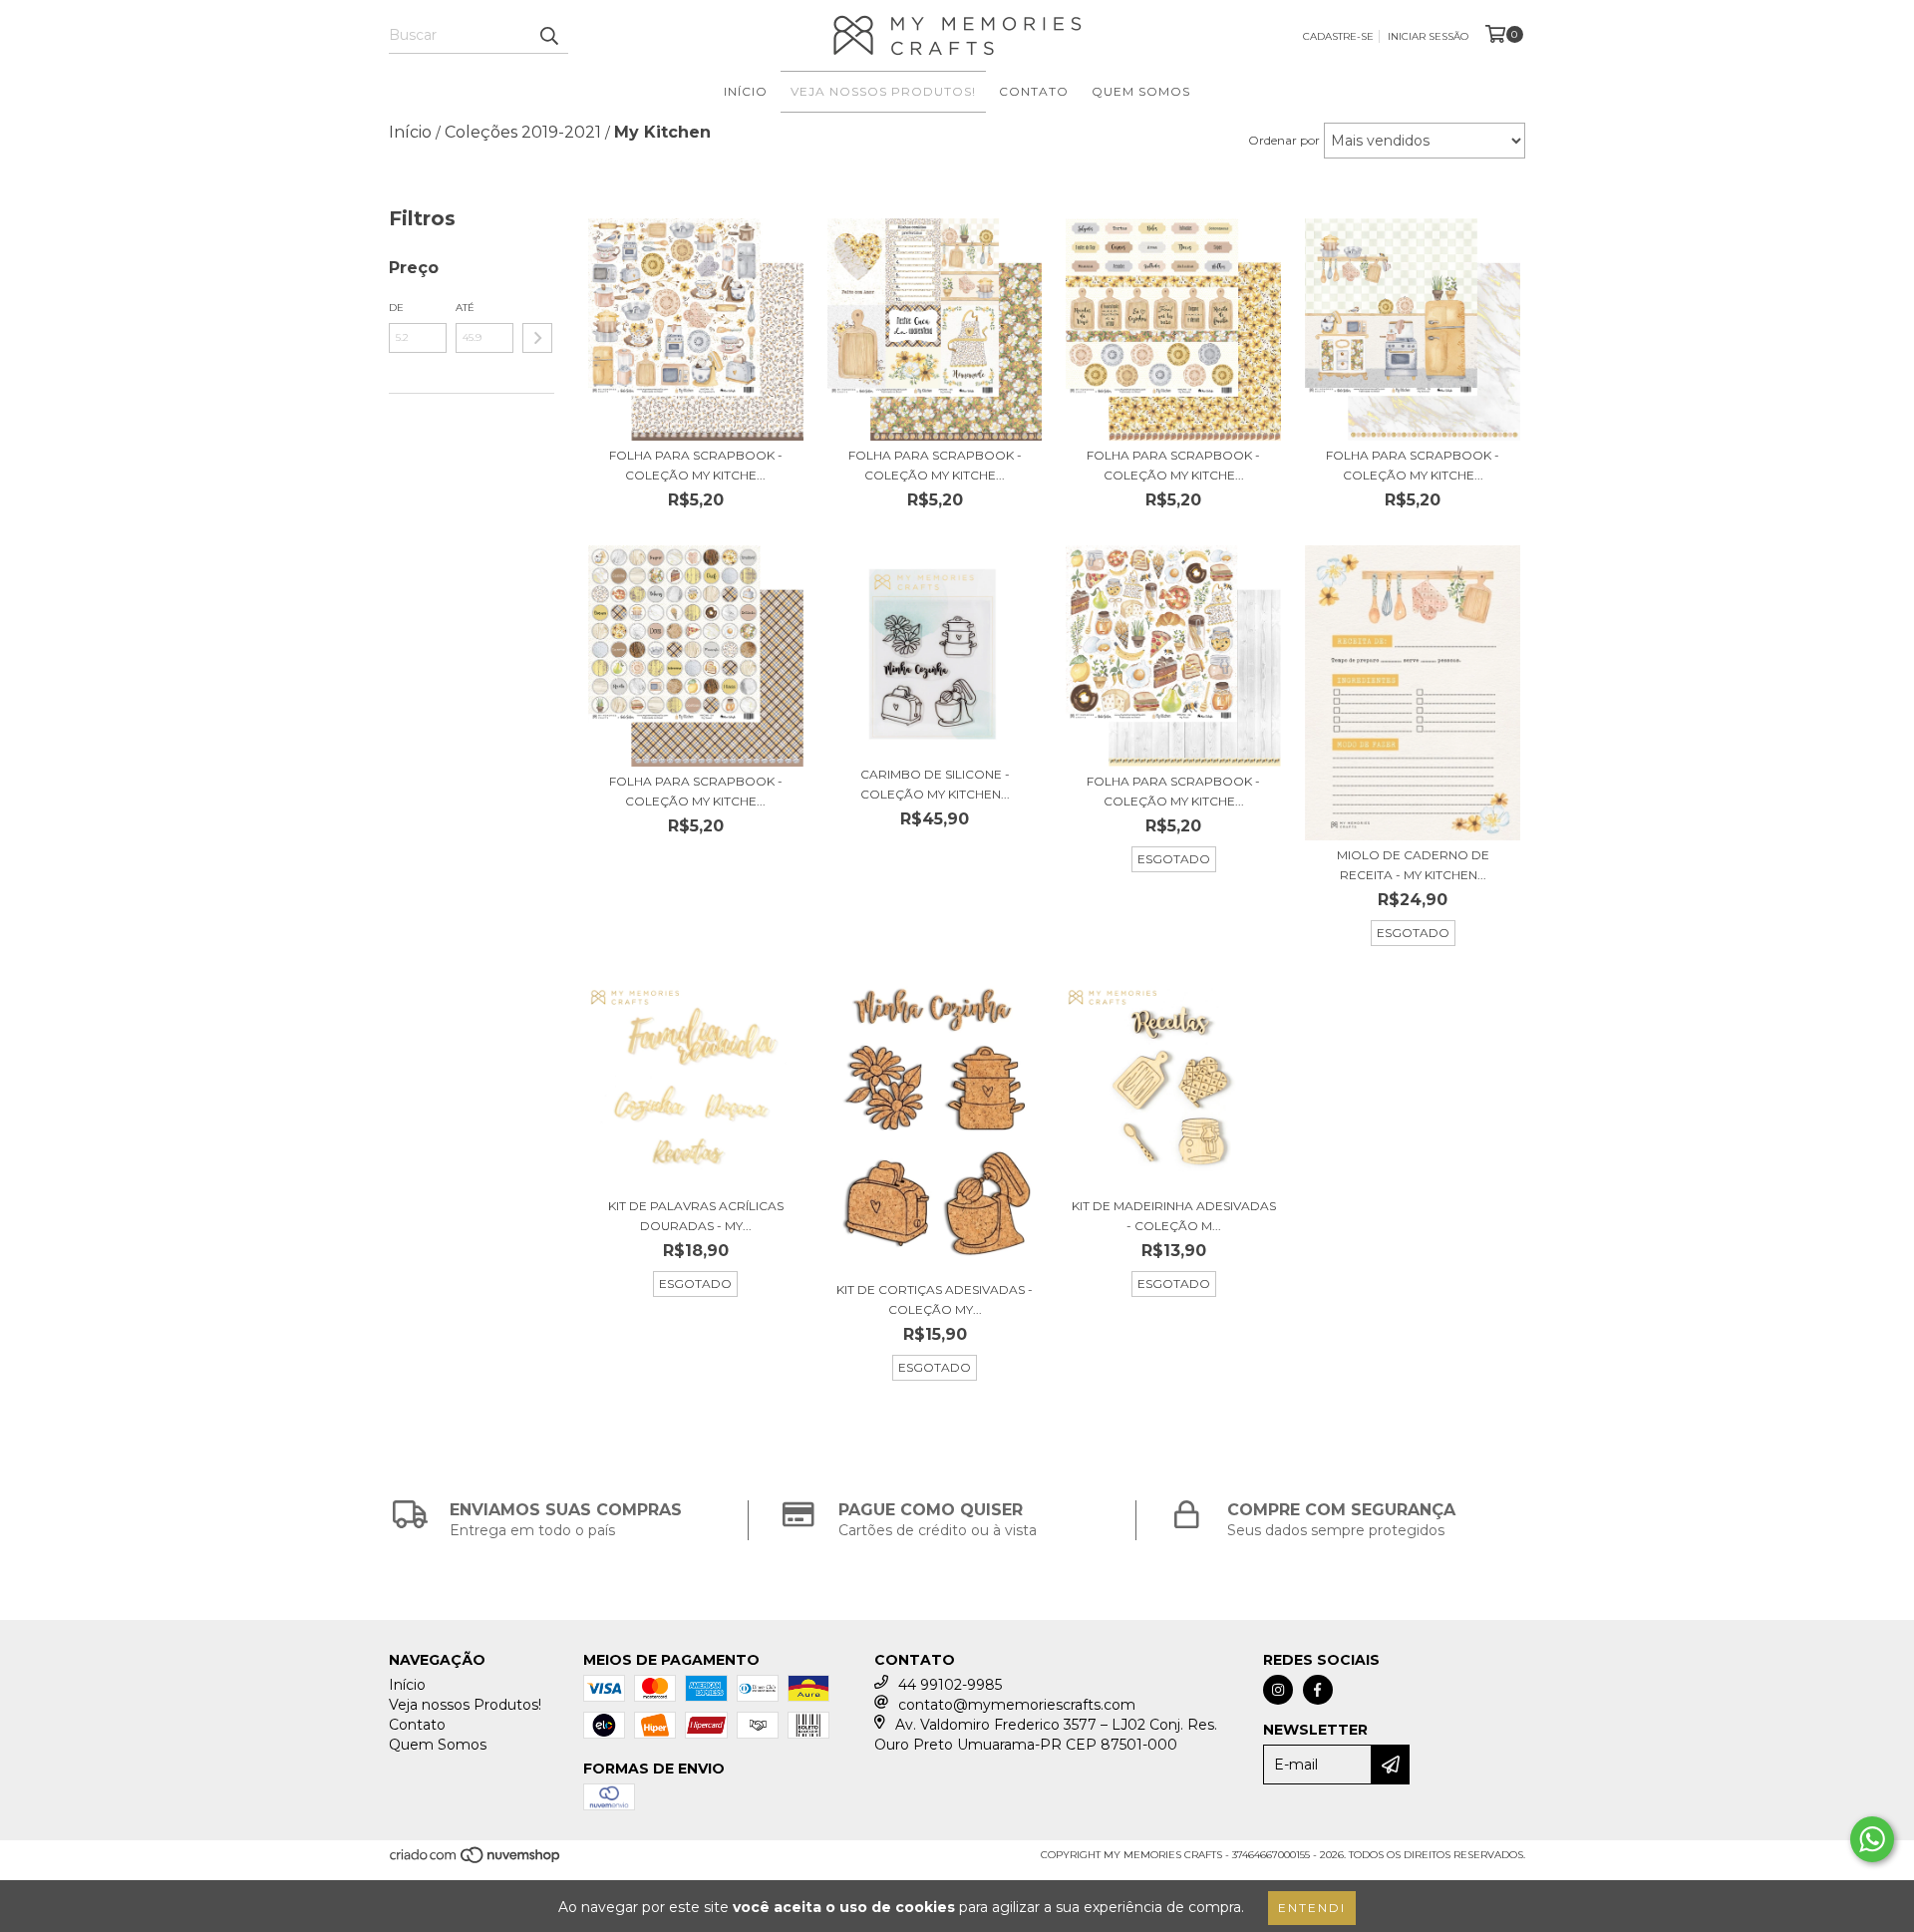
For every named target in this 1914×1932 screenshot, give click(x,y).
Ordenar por (1284, 140)
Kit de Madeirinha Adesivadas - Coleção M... (1174, 1216)
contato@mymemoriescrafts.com (1017, 1705)
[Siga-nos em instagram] (1278, 1690)
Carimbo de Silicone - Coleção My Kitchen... (935, 784)
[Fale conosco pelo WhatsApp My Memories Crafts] (1872, 1839)
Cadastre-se (1338, 36)
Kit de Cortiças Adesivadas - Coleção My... (935, 1299)
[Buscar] (548, 36)
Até (465, 308)
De (396, 308)
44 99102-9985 (950, 1685)
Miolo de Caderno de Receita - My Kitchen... (1413, 865)
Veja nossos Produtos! (883, 91)
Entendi (1312, 1908)
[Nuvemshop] (476, 1862)
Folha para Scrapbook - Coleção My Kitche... (696, 465)
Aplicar (537, 338)
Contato (1034, 91)
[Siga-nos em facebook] (1318, 1690)
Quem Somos (1141, 91)
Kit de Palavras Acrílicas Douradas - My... (696, 1216)
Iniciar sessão (1428, 36)
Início (746, 91)
